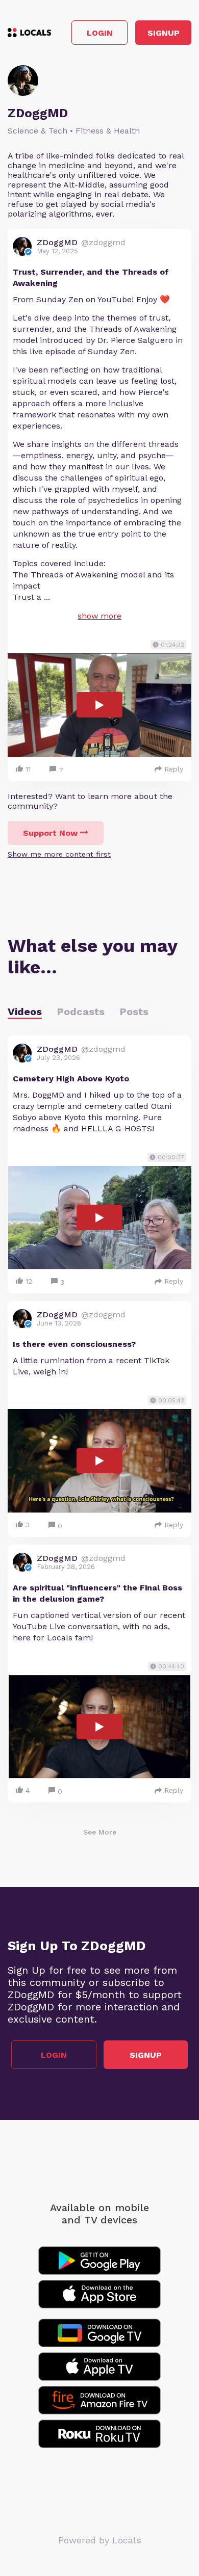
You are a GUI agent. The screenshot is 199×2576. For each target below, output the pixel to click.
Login (100, 33)
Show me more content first (59, 854)
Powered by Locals (100, 2540)
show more (99, 616)
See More (100, 1832)
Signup (164, 33)
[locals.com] (29, 33)
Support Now (50, 833)
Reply (174, 769)
